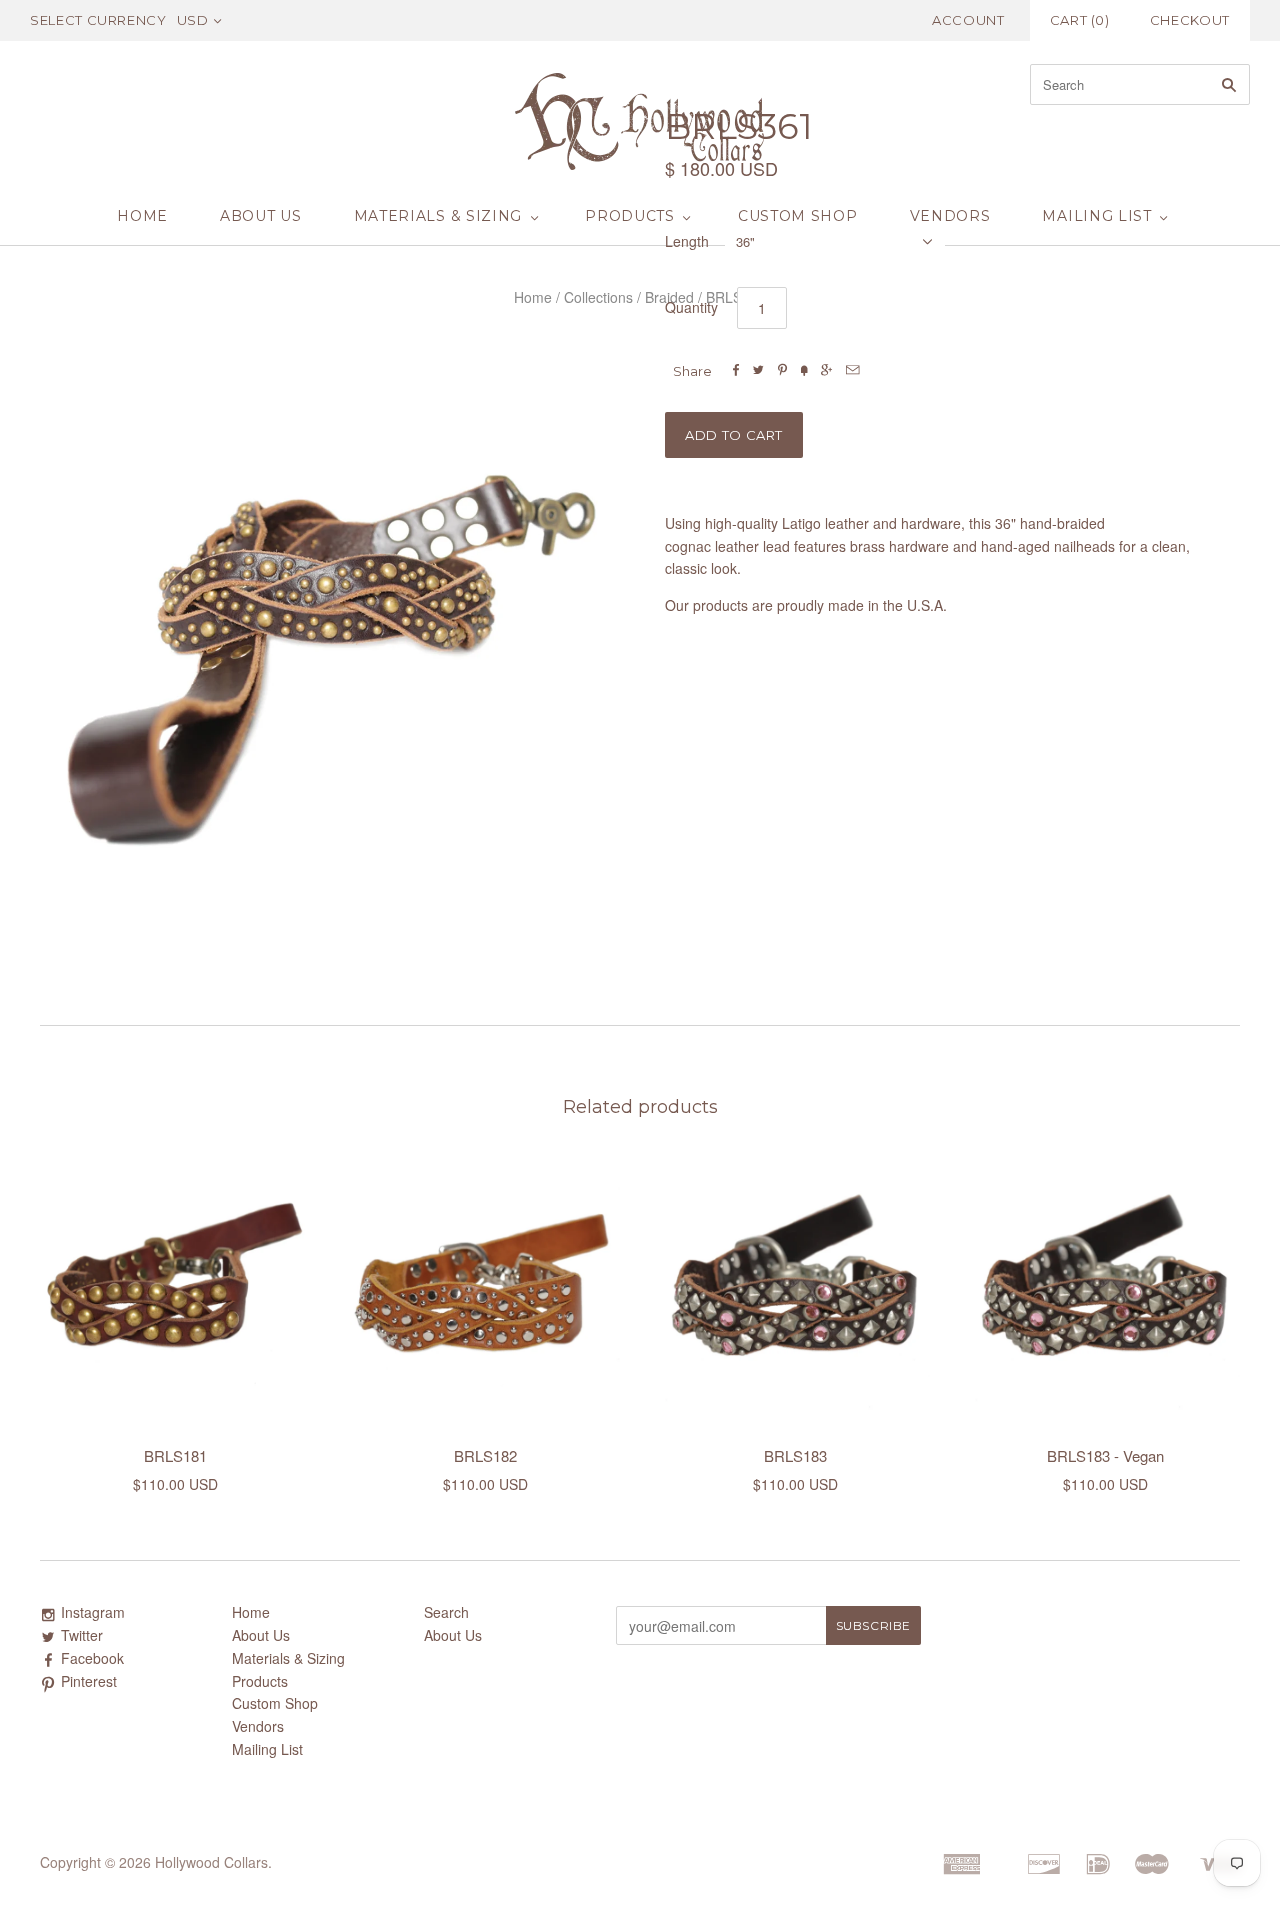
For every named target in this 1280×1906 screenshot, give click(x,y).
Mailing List (1096, 216)
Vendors (950, 216)
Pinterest (89, 1681)
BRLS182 (485, 1455)
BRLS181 (175, 1455)
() (1080, 20)
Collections (598, 297)
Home (142, 216)
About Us (261, 216)
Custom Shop (798, 216)
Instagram (93, 1612)
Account (968, 20)
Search (446, 1612)
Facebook (92, 1658)
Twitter (82, 1635)
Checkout (1190, 20)
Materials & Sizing (438, 216)
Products (630, 216)
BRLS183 (795, 1455)
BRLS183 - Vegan (1105, 1455)
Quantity (691, 307)
